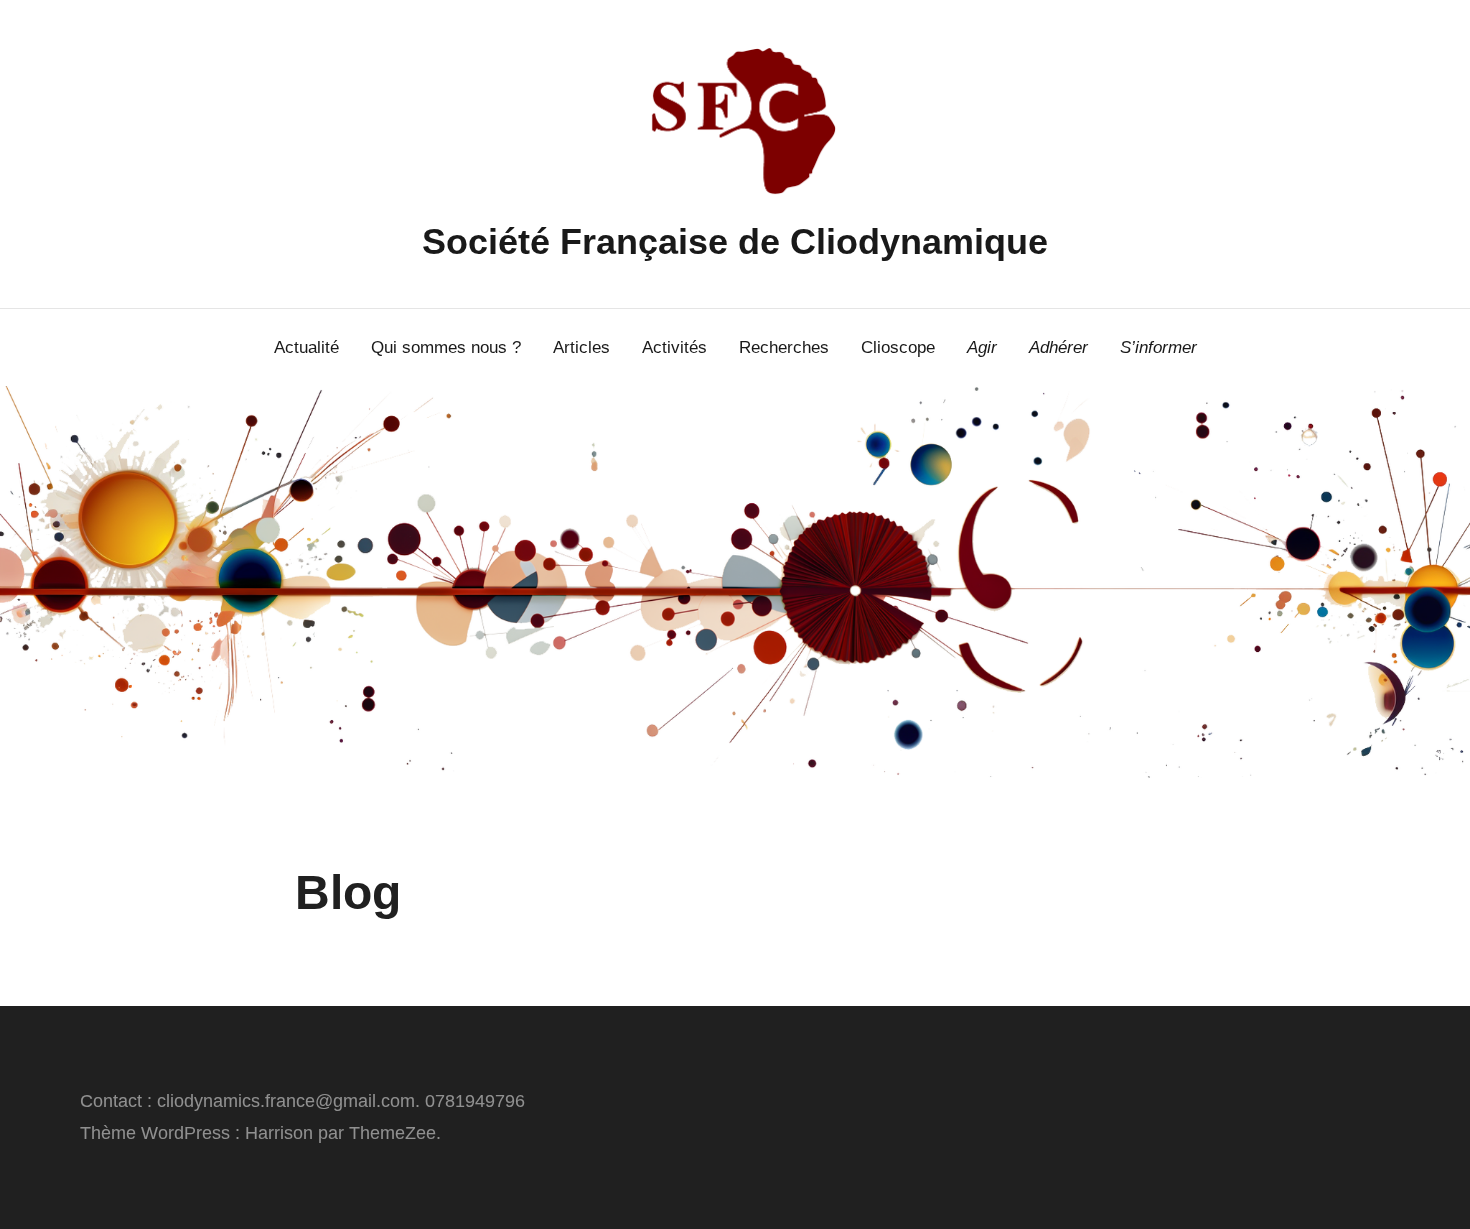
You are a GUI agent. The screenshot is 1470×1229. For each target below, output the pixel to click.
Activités (674, 347)
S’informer (1158, 347)
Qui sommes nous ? (446, 347)
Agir (982, 347)
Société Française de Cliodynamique (735, 241)
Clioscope (898, 347)
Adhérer (1058, 347)
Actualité (306, 347)
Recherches (784, 347)
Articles (581, 347)
